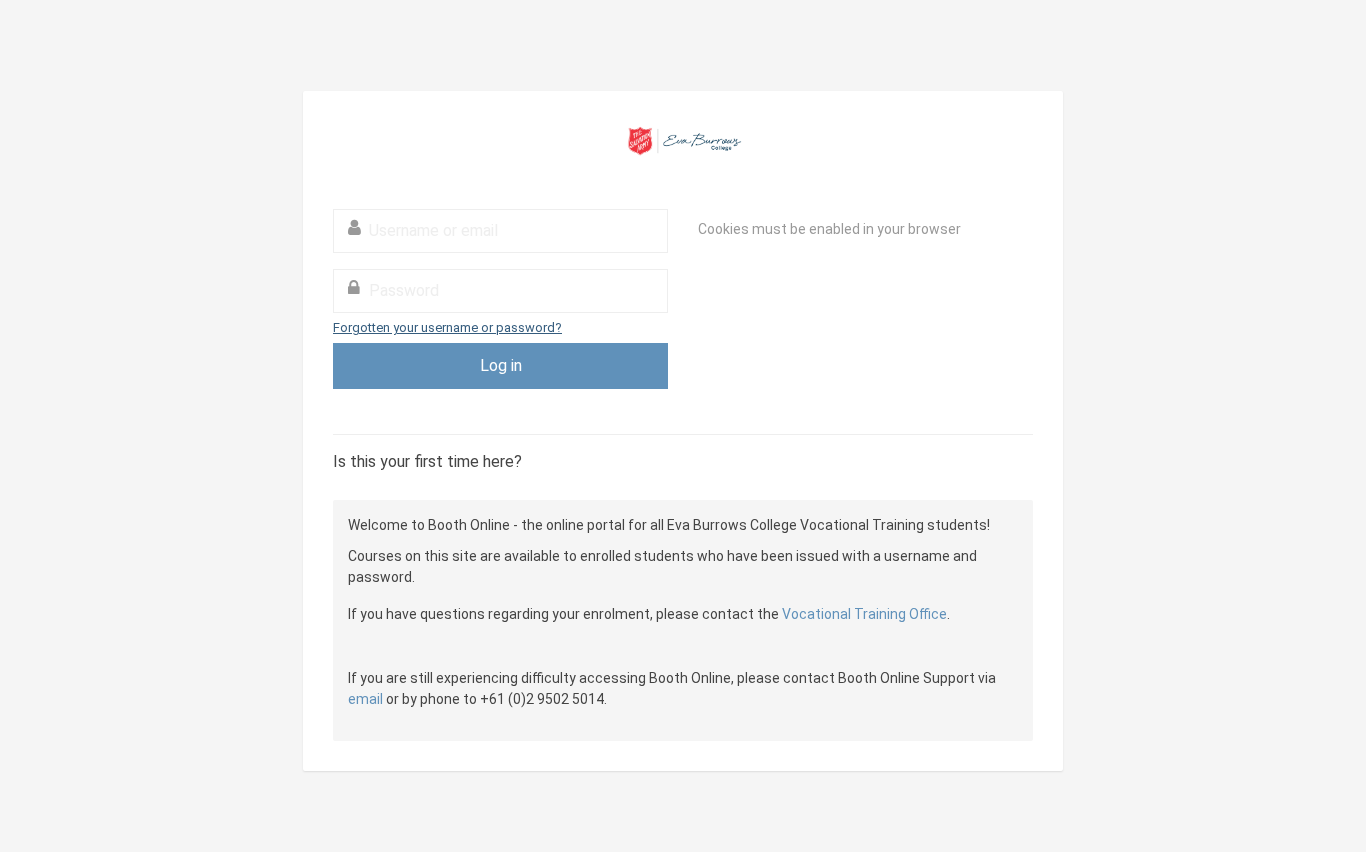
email (365, 699)
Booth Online (683, 141)
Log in (501, 365)
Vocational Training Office (864, 614)
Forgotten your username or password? (447, 327)
